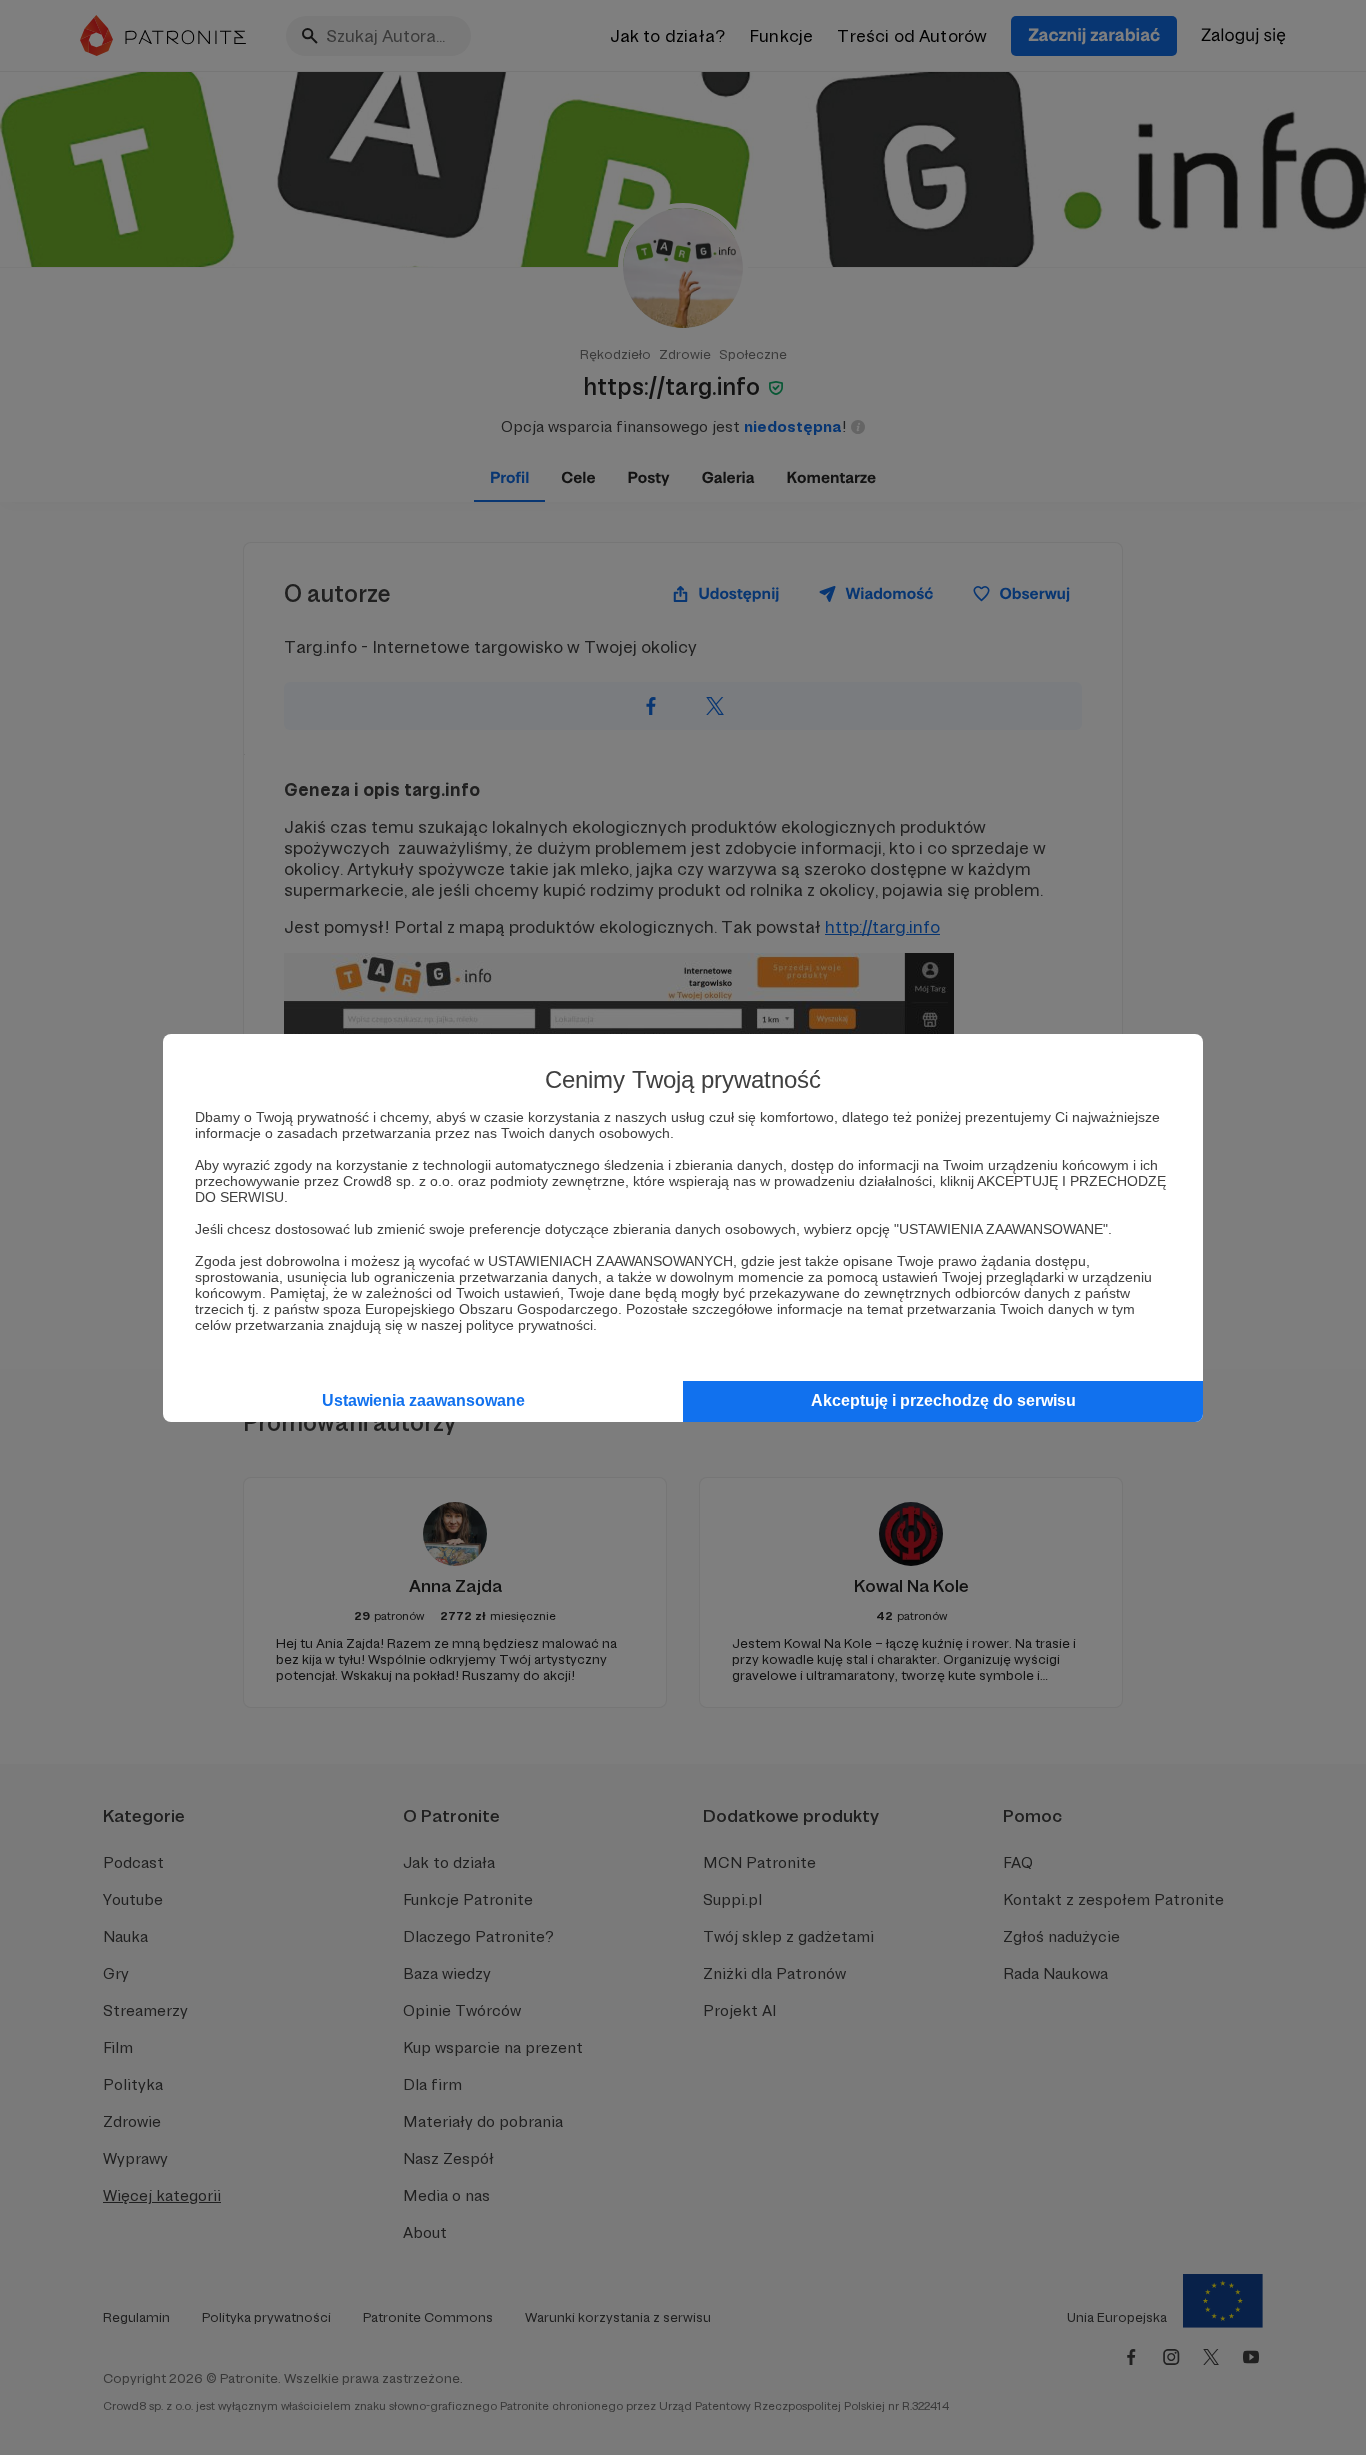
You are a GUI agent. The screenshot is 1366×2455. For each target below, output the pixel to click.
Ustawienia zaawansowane (423, 1400)
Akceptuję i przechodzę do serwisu (943, 1400)
